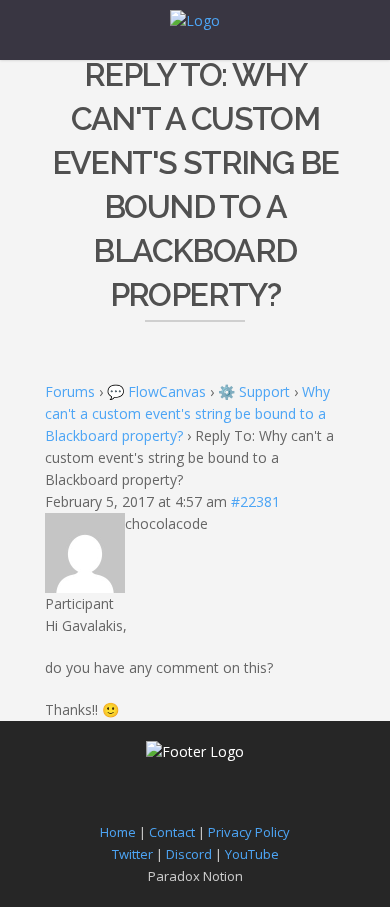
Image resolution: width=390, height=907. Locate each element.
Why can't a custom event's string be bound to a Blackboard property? (187, 413)
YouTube (252, 854)
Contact (172, 832)
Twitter (132, 854)
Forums (70, 391)
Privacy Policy (249, 832)
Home (118, 832)
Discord (189, 854)
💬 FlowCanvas (156, 391)
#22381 (255, 501)
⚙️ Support (254, 391)
